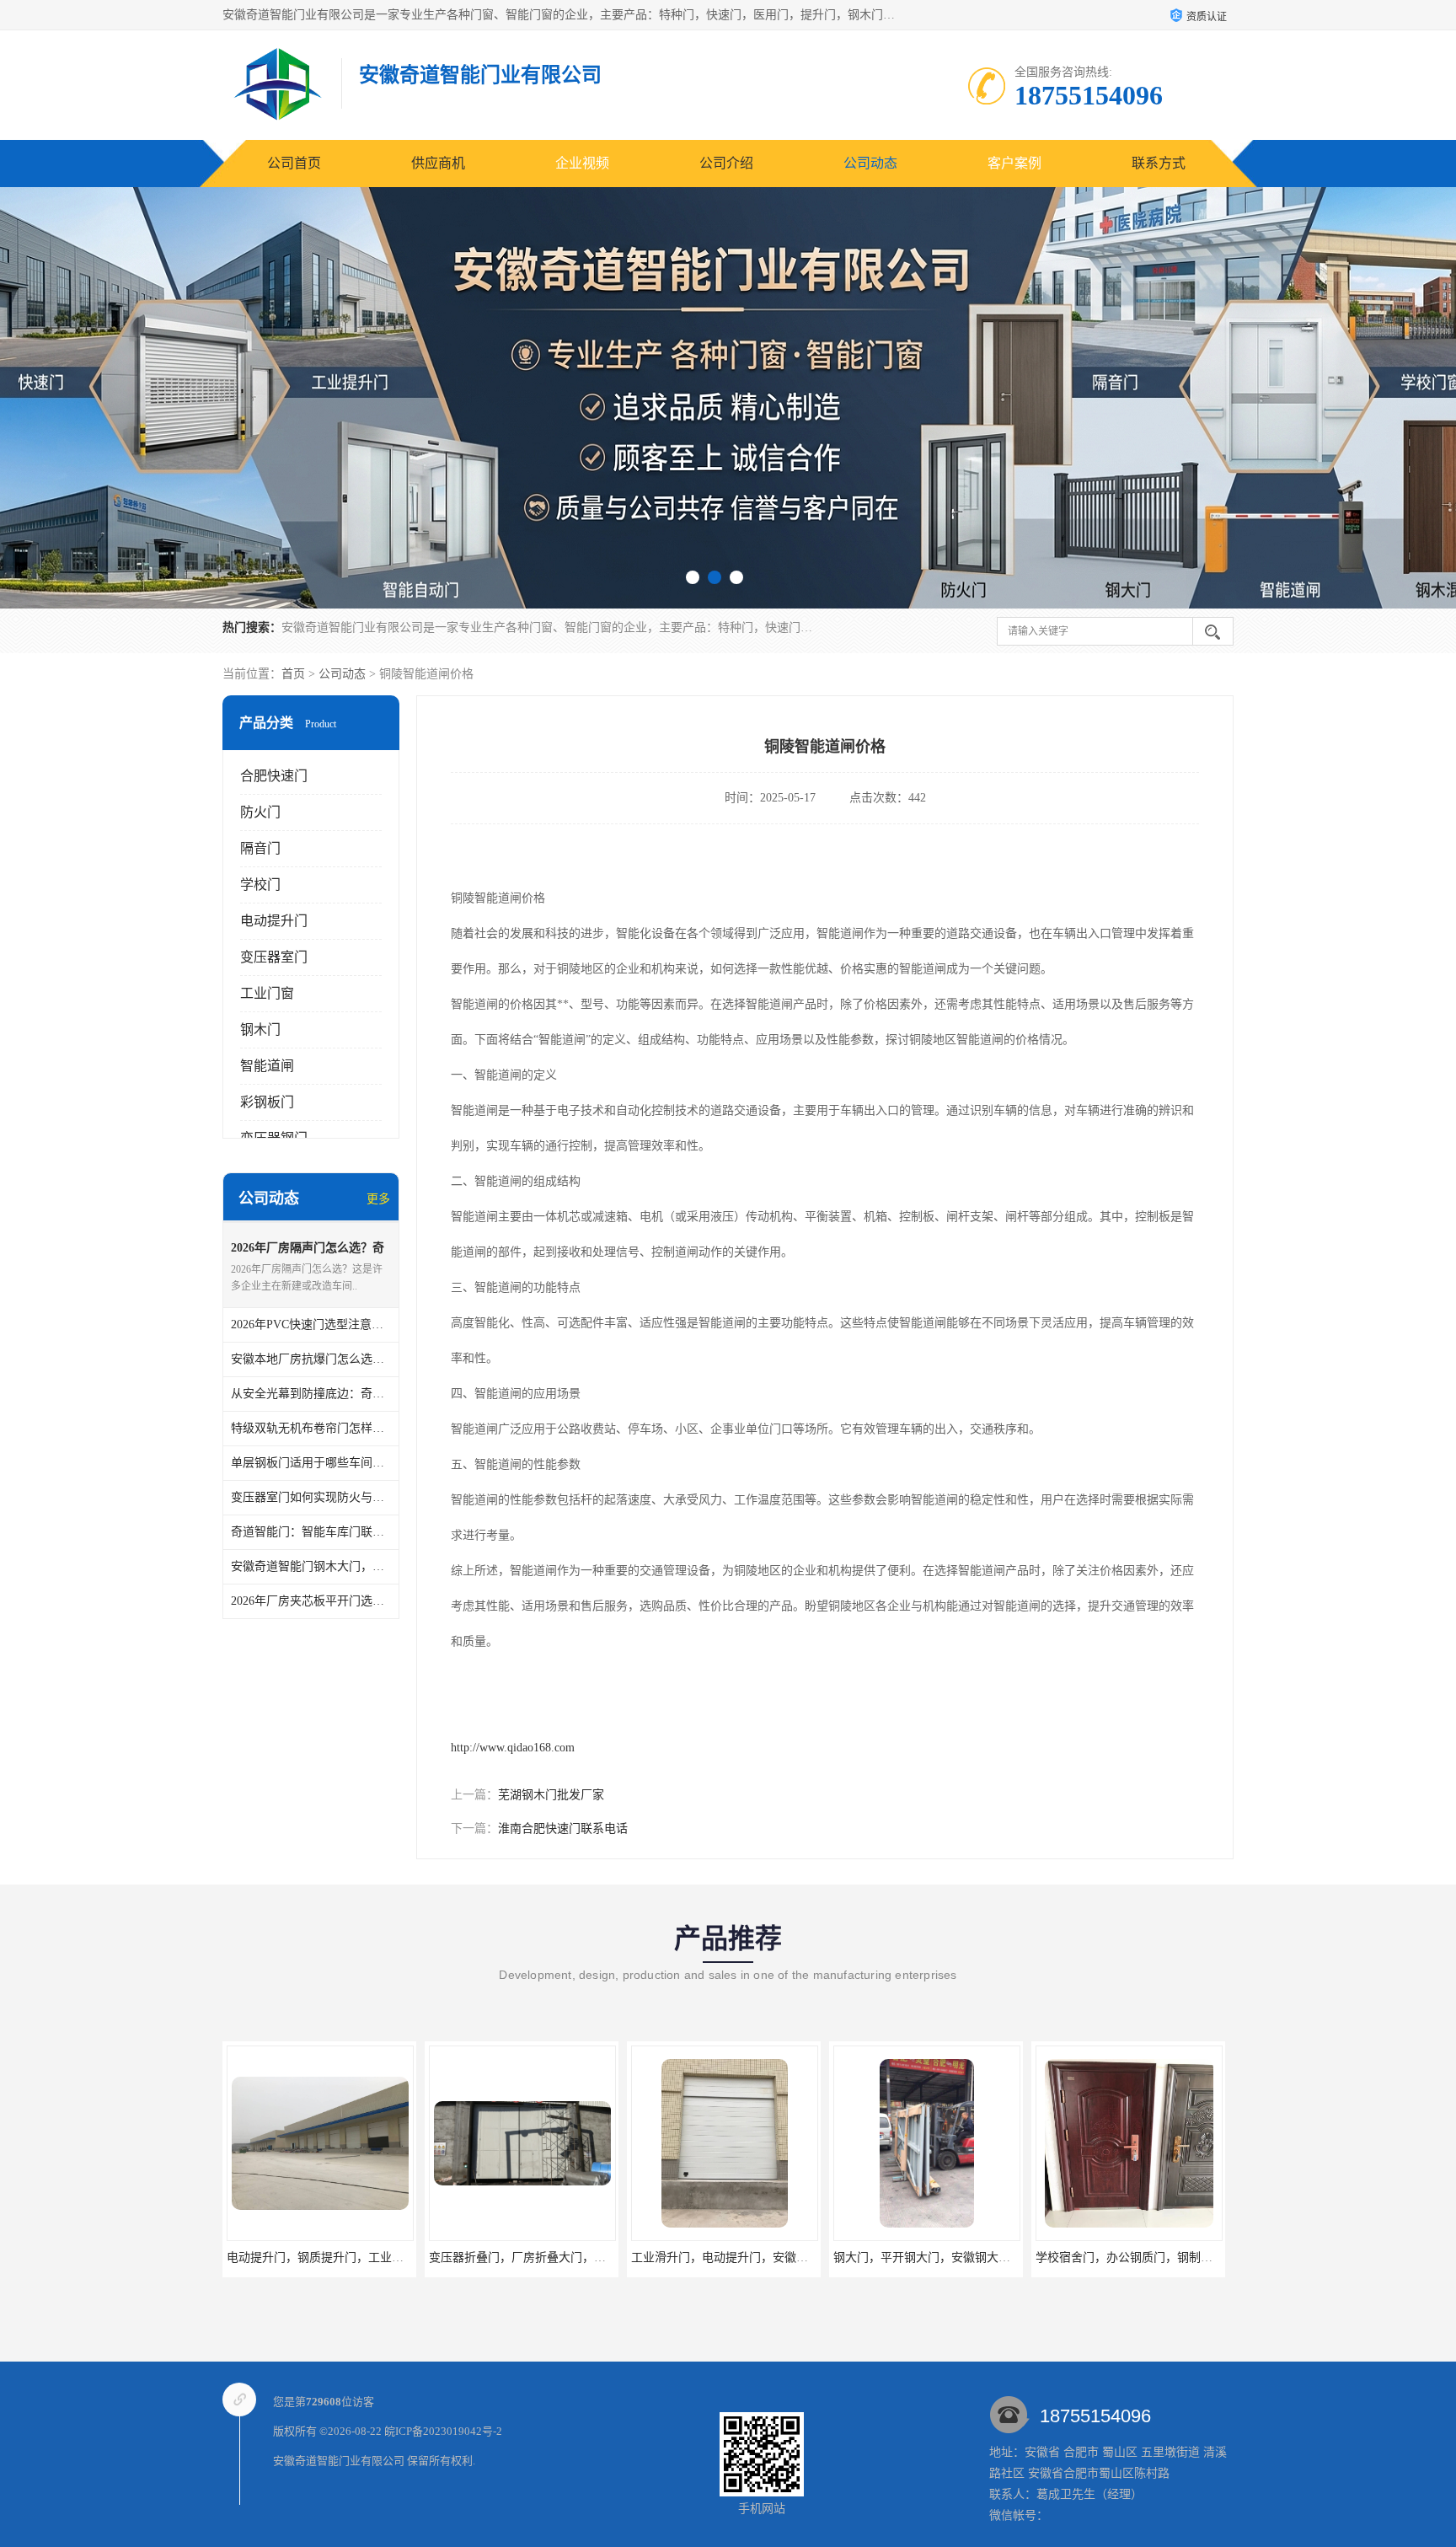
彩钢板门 (267, 1102)
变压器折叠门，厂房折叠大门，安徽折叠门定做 (351, 2257)
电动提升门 (274, 921)
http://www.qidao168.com (513, 1748)
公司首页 (294, 163)
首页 (293, 674)
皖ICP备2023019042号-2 (443, 2431)
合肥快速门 (274, 776)
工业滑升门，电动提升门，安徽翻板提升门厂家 (553, 2257)
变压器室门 (274, 957)
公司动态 (870, 163)
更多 (378, 1199)
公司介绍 (726, 163)
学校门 (260, 885)
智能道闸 (267, 1066)
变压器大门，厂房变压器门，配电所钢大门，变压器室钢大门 (1195, 2257)
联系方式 (1159, 163)
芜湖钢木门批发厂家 (551, 1795)
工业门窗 (267, 993)
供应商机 (438, 163)
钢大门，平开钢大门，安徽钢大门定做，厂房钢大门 (767, 2257)
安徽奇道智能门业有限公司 (339, 2461)
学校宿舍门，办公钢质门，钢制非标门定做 (945, 2257)
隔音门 (260, 848)
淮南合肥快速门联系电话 (563, 1828)
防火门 (260, 812)
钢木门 (260, 1030)
